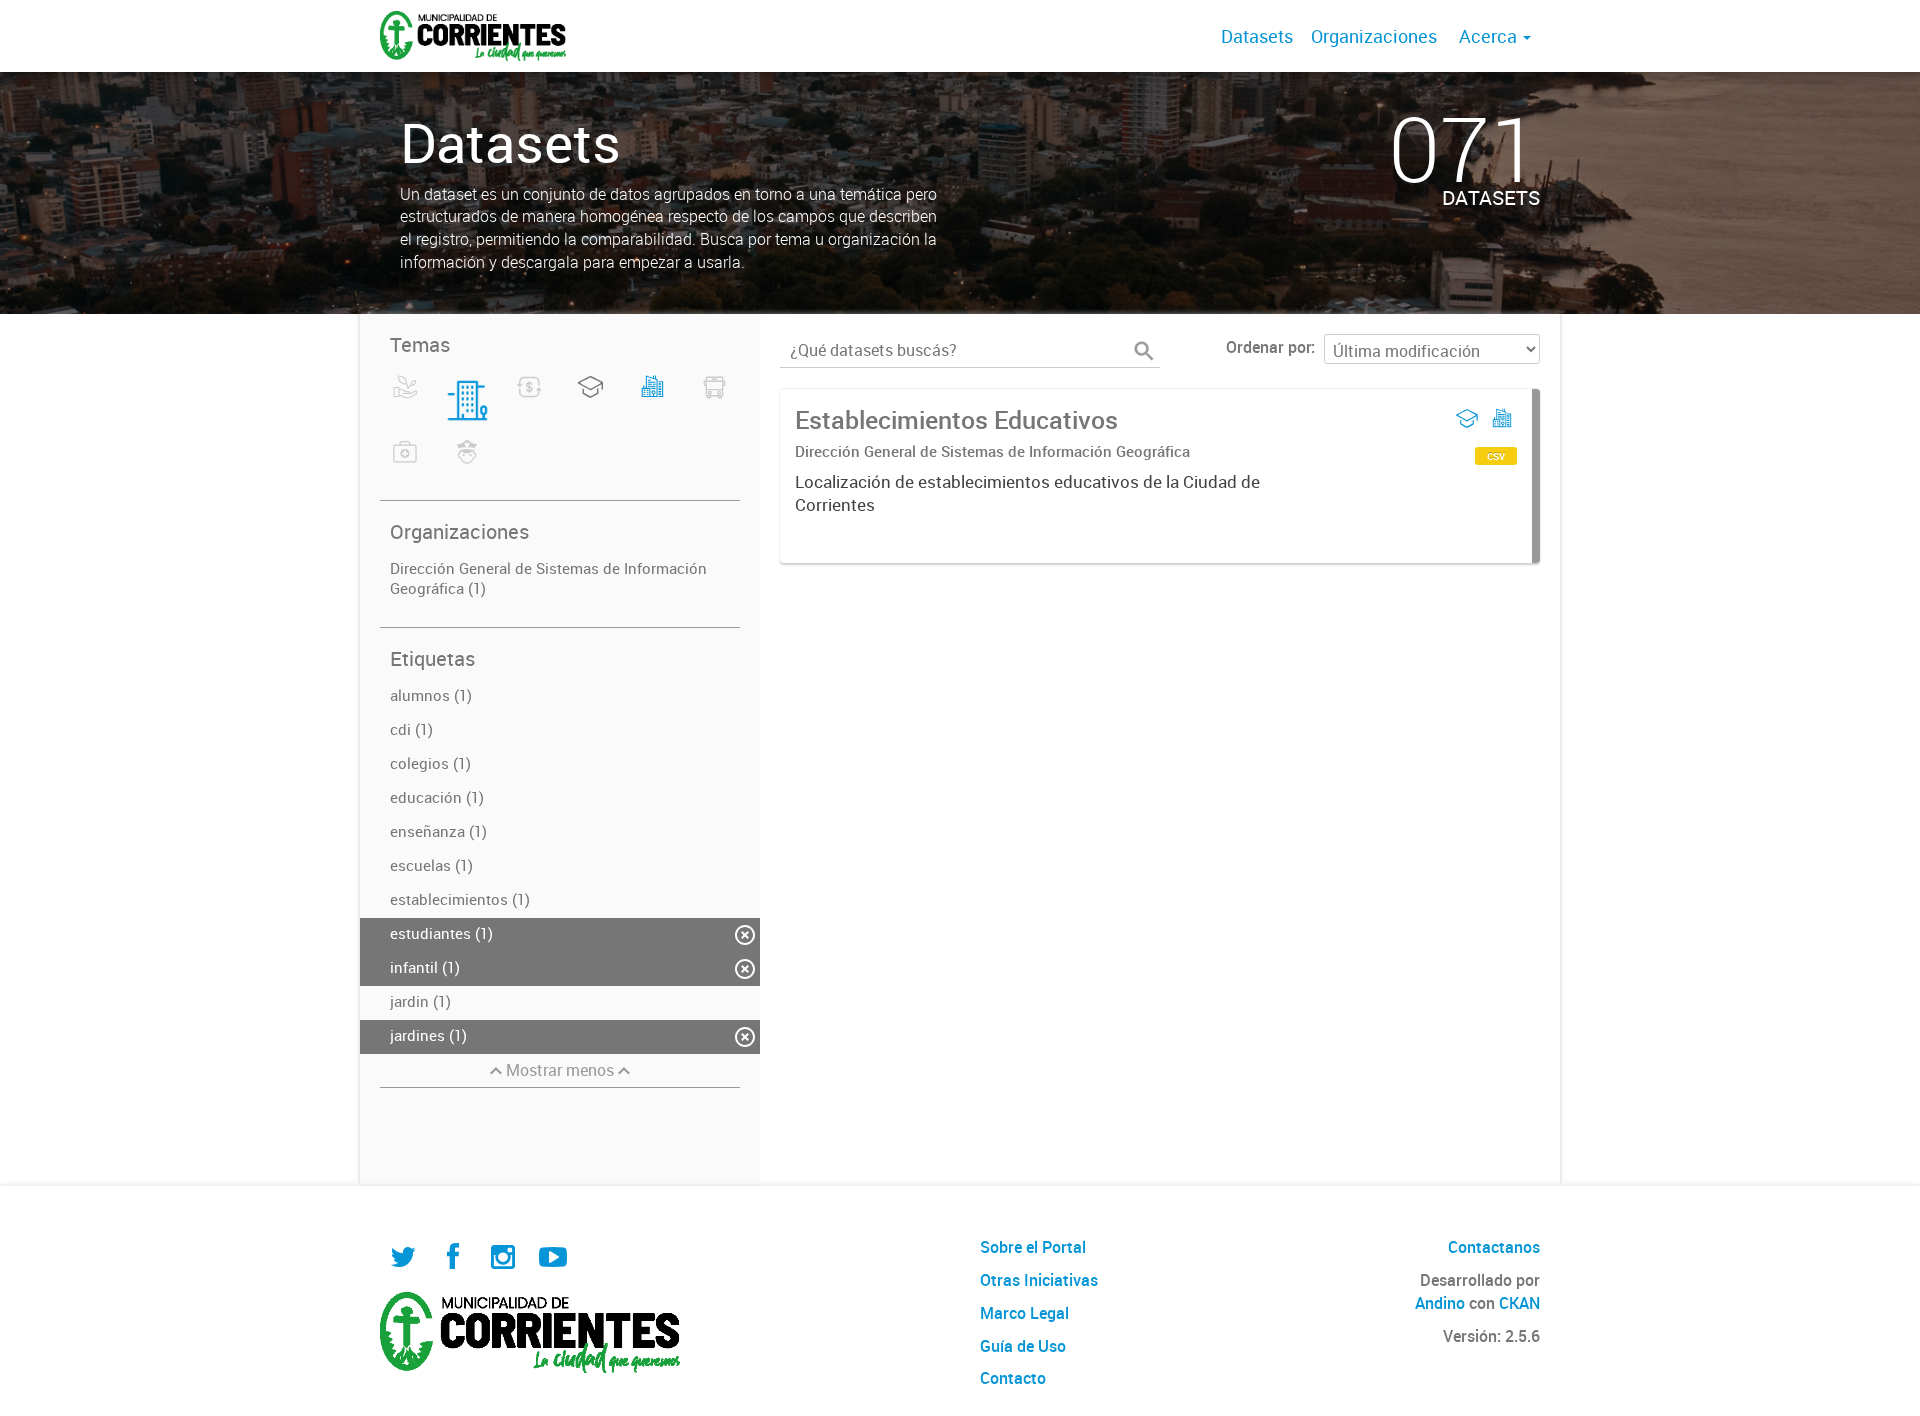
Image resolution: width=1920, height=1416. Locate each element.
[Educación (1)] (590, 399)
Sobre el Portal (1033, 1247)
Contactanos (1494, 1247)
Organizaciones (1374, 36)
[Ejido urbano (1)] (652, 399)
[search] (1144, 351)
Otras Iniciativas (1039, 1280)
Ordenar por (1268, 347)
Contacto (1013, 1378)
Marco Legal (1024, 1313)
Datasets (1257, 36)
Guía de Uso (1023, 1346)
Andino (1440, 1303)
